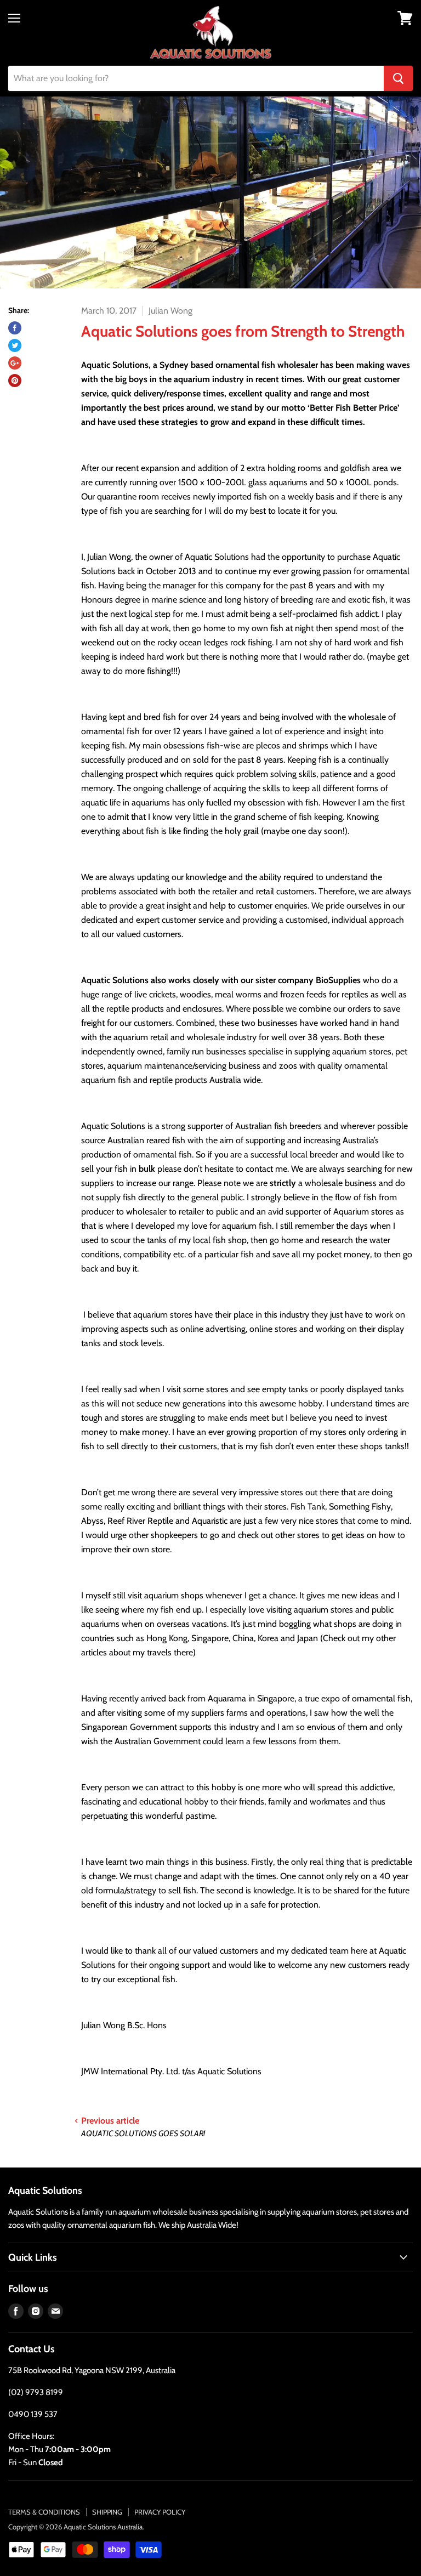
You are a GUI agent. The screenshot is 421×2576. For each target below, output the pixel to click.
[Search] (398, 78)
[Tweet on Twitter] (15, 345)
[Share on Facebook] (15, 328)
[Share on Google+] (15, 363)
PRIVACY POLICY (160, 2512)
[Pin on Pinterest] (15, 381)
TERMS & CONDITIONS (44, 2512)
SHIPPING (107, 2512)
